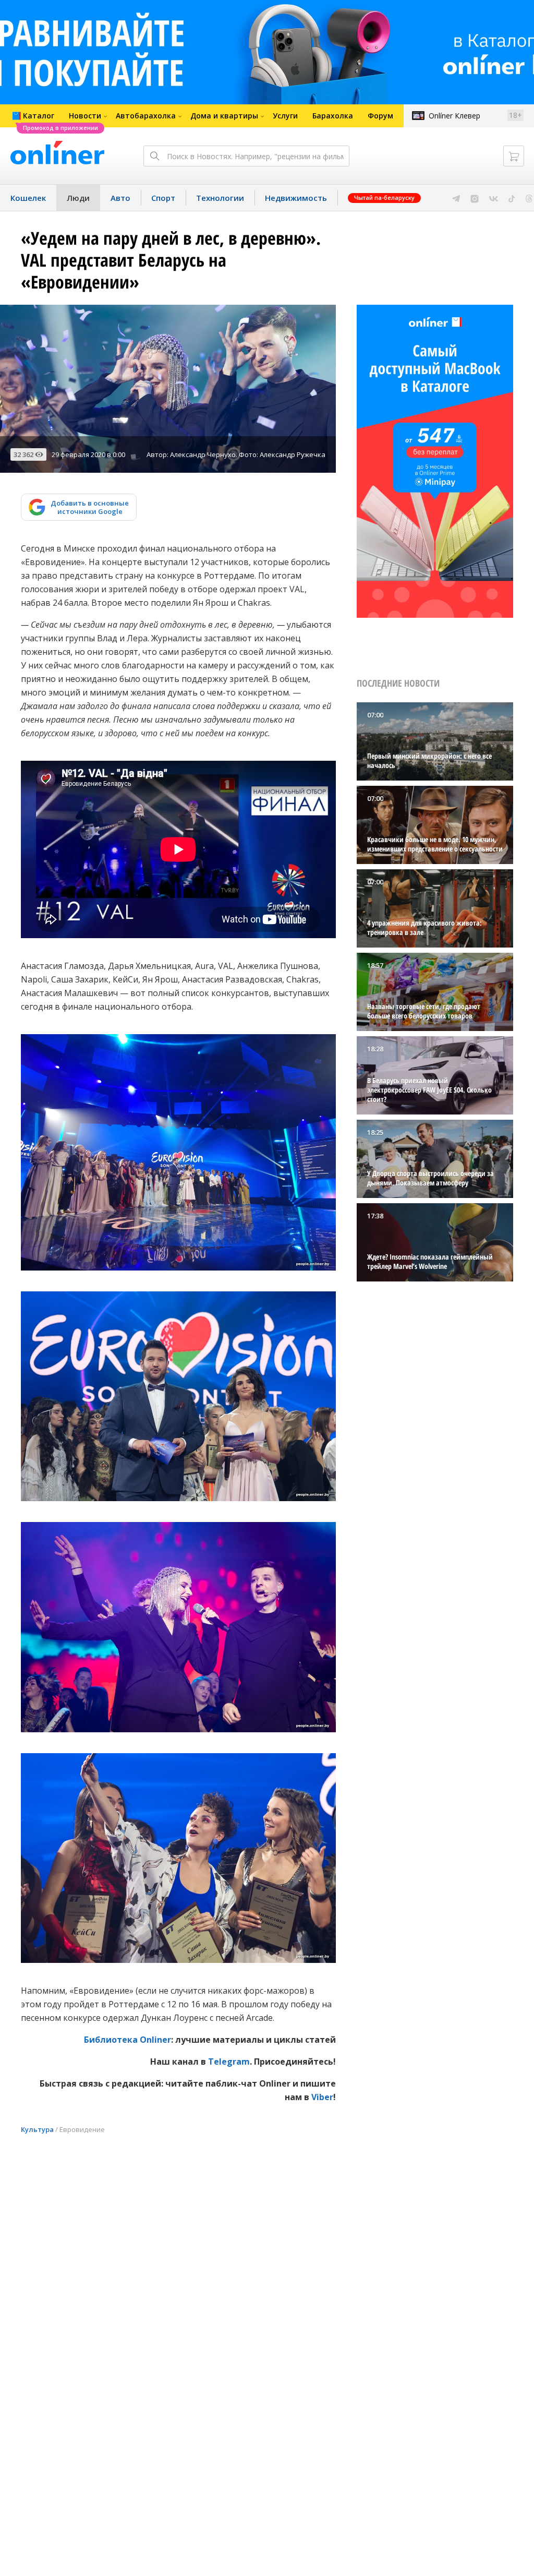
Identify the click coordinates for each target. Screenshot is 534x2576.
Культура (37, 2129)
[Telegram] (456, 198)
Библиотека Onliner (128, 2040)
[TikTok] (512, 198)
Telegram (229, 2062)
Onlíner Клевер (454, 116)
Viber (322, 2097)
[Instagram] (475, 198)
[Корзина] (514, 156)
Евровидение (82, 2129)
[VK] (494, 198)
